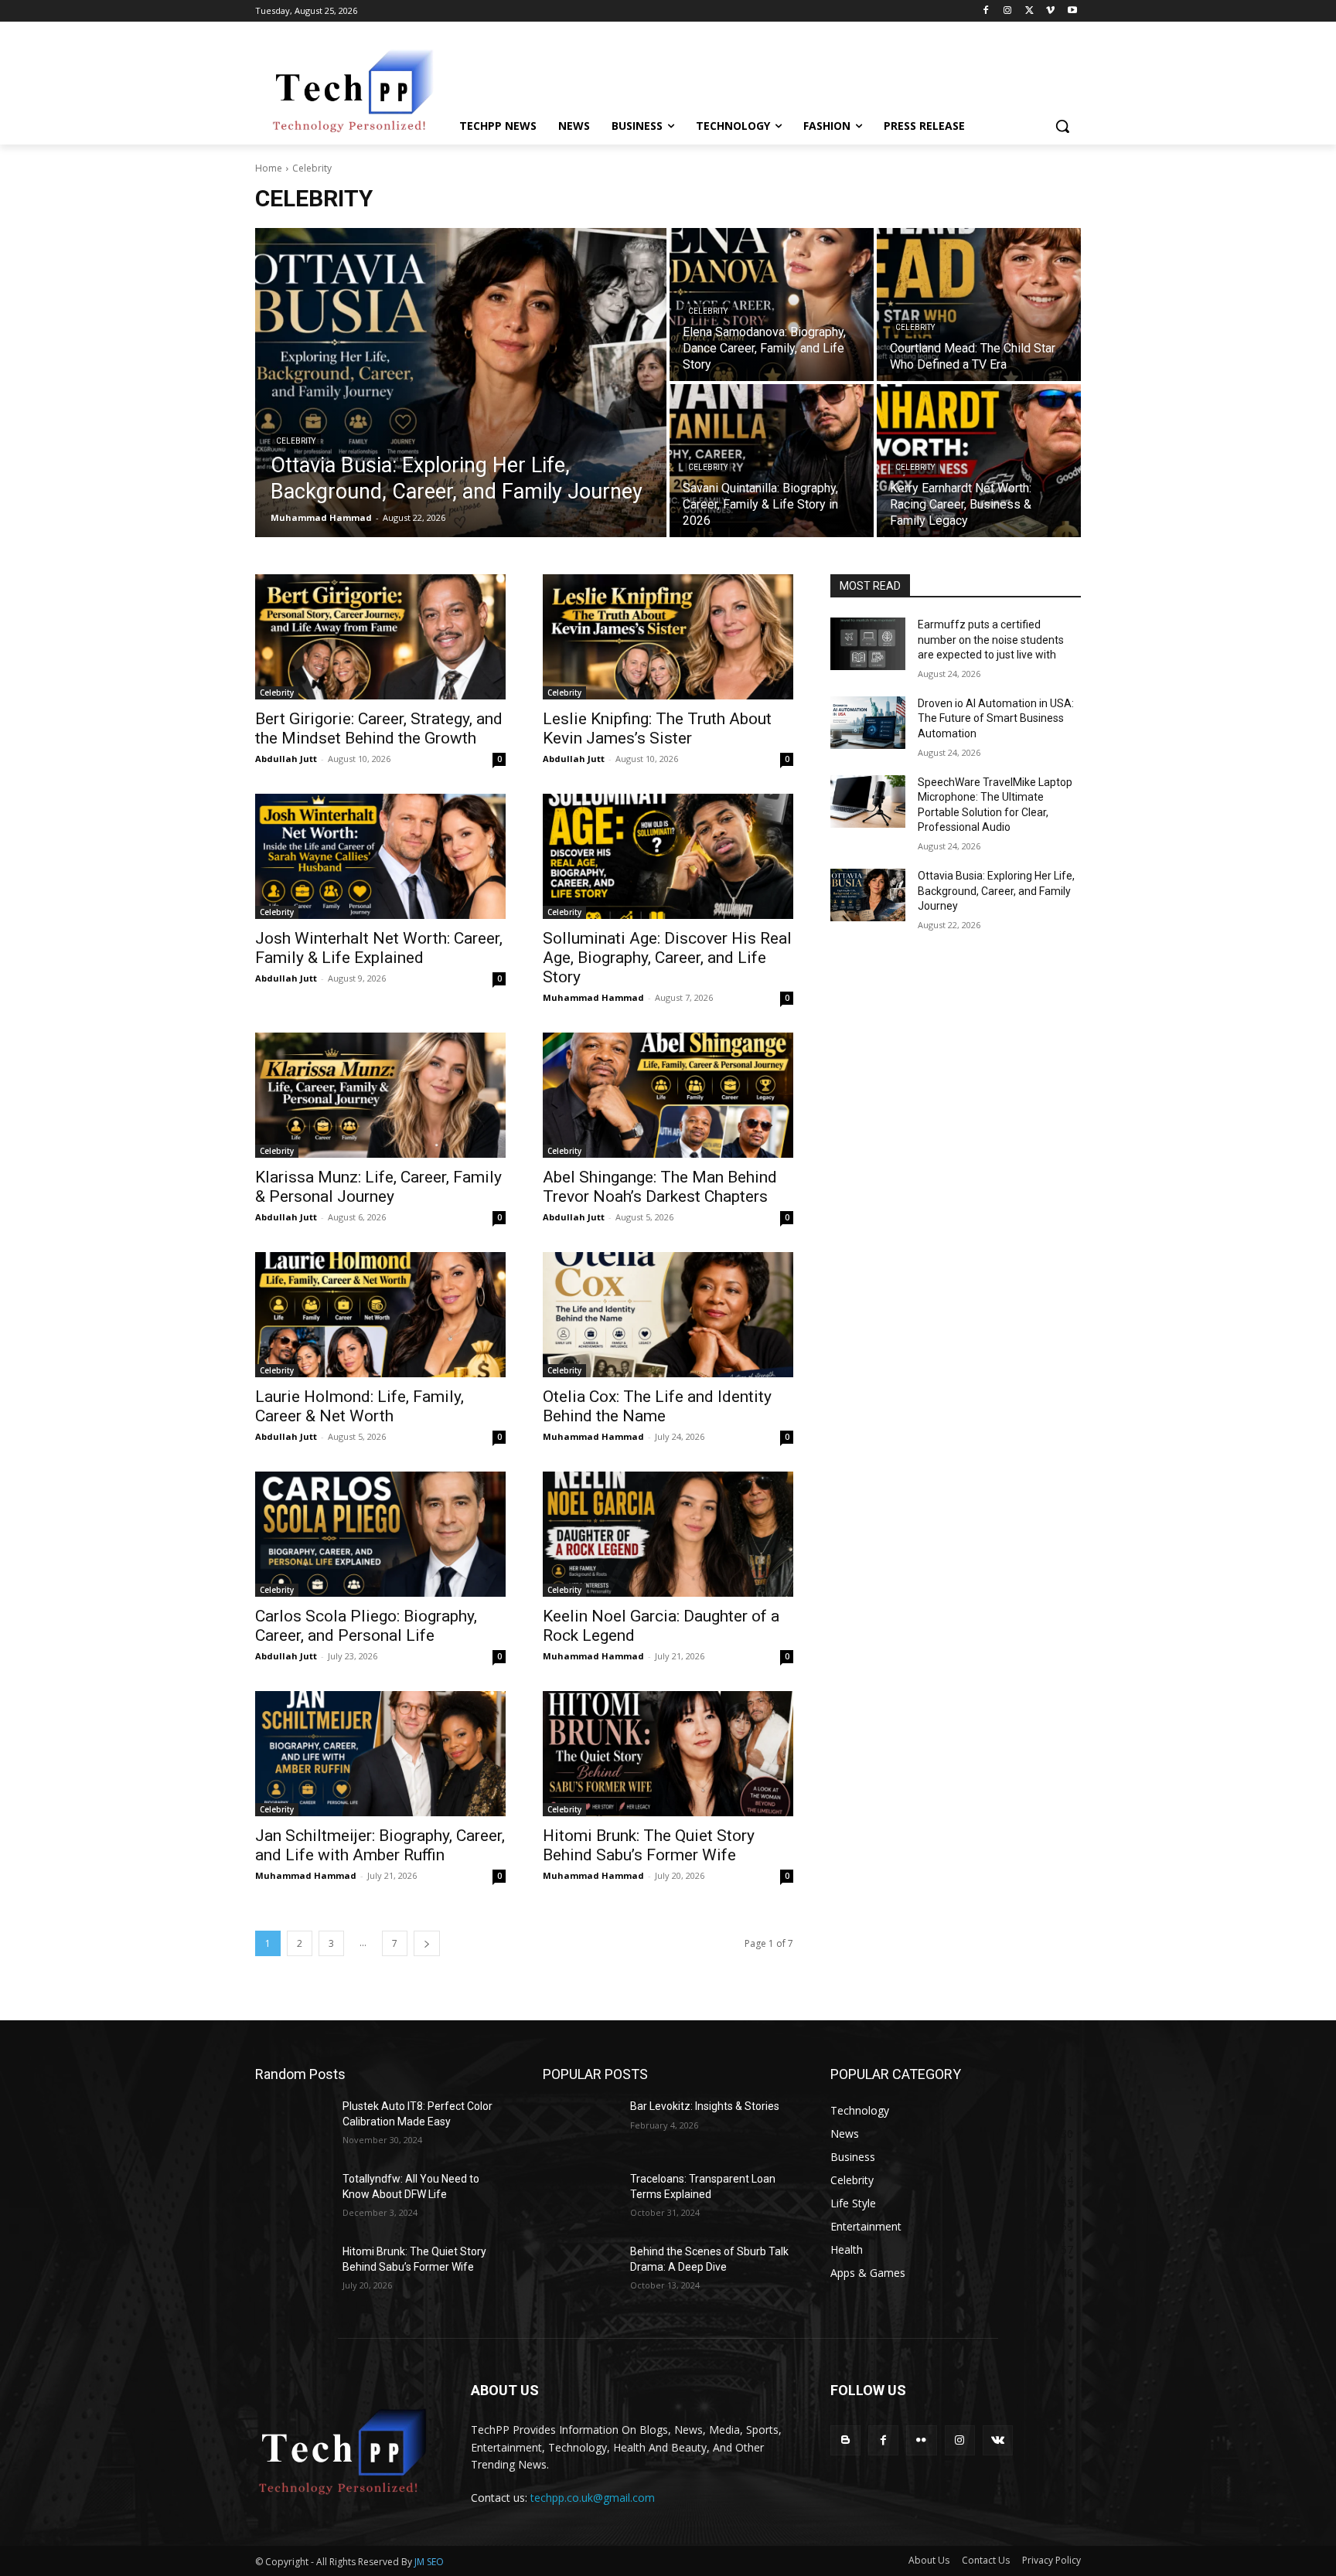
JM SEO (429, 2562)
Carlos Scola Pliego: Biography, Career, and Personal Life (366, 1626)
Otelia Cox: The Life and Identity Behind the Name (657, 1406)
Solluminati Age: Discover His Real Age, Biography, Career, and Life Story (667, 958)
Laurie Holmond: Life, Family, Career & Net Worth (360, 1406)
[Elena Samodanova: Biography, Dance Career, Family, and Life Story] (772, 305)
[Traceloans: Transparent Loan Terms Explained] (580, 2198)
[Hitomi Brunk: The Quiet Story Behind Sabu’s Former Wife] (668, 1754)
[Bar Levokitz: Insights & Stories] (580, 2125)
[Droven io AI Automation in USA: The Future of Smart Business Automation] (868, 723)
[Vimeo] (1050, 11)
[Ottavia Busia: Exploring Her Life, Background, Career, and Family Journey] (461, 383)
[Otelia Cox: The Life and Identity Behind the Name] (668, 1315)
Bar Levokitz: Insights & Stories (705, 2106)
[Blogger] (845, 2440)
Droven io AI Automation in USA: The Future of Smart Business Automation (996, 718)
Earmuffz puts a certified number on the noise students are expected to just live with (991, 640)
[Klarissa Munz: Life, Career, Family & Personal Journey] (380, 1095)
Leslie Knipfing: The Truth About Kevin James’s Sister (657, 728)
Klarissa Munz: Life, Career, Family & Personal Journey (378, 1187)
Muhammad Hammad (593, 997)
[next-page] (427, 1943)
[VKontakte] (998, 2440)
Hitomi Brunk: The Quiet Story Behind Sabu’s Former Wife (649, 1845)
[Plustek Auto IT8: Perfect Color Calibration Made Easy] (293, 2125)
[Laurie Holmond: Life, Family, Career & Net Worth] (380, 1315)
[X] (1029, 11)
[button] (1062, 126)
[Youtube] (1072, 11)
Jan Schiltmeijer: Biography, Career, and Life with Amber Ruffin (380, 1845)
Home (269, 168)
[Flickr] (921, 2440)
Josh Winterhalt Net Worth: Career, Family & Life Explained (379, 948)
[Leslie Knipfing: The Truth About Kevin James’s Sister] (668, 637)
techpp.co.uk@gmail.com (593, 2498)
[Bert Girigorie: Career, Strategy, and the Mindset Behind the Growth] (380, 637)
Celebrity (296, 441)
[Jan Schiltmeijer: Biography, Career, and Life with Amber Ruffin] (380, 1754)
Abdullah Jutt (286, 759)
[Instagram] (1008, 11)
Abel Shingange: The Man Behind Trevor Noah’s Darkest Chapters (660, 1187)
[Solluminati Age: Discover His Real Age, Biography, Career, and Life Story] (668, 856)
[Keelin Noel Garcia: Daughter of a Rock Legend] (668, 1534)
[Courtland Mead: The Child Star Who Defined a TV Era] (979, 305)
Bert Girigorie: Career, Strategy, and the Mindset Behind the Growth (379, 728)
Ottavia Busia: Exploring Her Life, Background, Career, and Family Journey (996, 891)
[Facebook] (986, 11)
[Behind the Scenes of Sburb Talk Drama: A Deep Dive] (580, 2271)
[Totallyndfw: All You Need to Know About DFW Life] (293, 2198)
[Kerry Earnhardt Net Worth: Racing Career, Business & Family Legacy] (979, 461)
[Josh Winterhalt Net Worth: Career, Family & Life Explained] (380, 856)
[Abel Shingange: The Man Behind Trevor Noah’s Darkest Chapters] (668, 1095)
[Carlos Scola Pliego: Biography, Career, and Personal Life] (380, 1534)
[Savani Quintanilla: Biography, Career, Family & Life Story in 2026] (772, 461)
